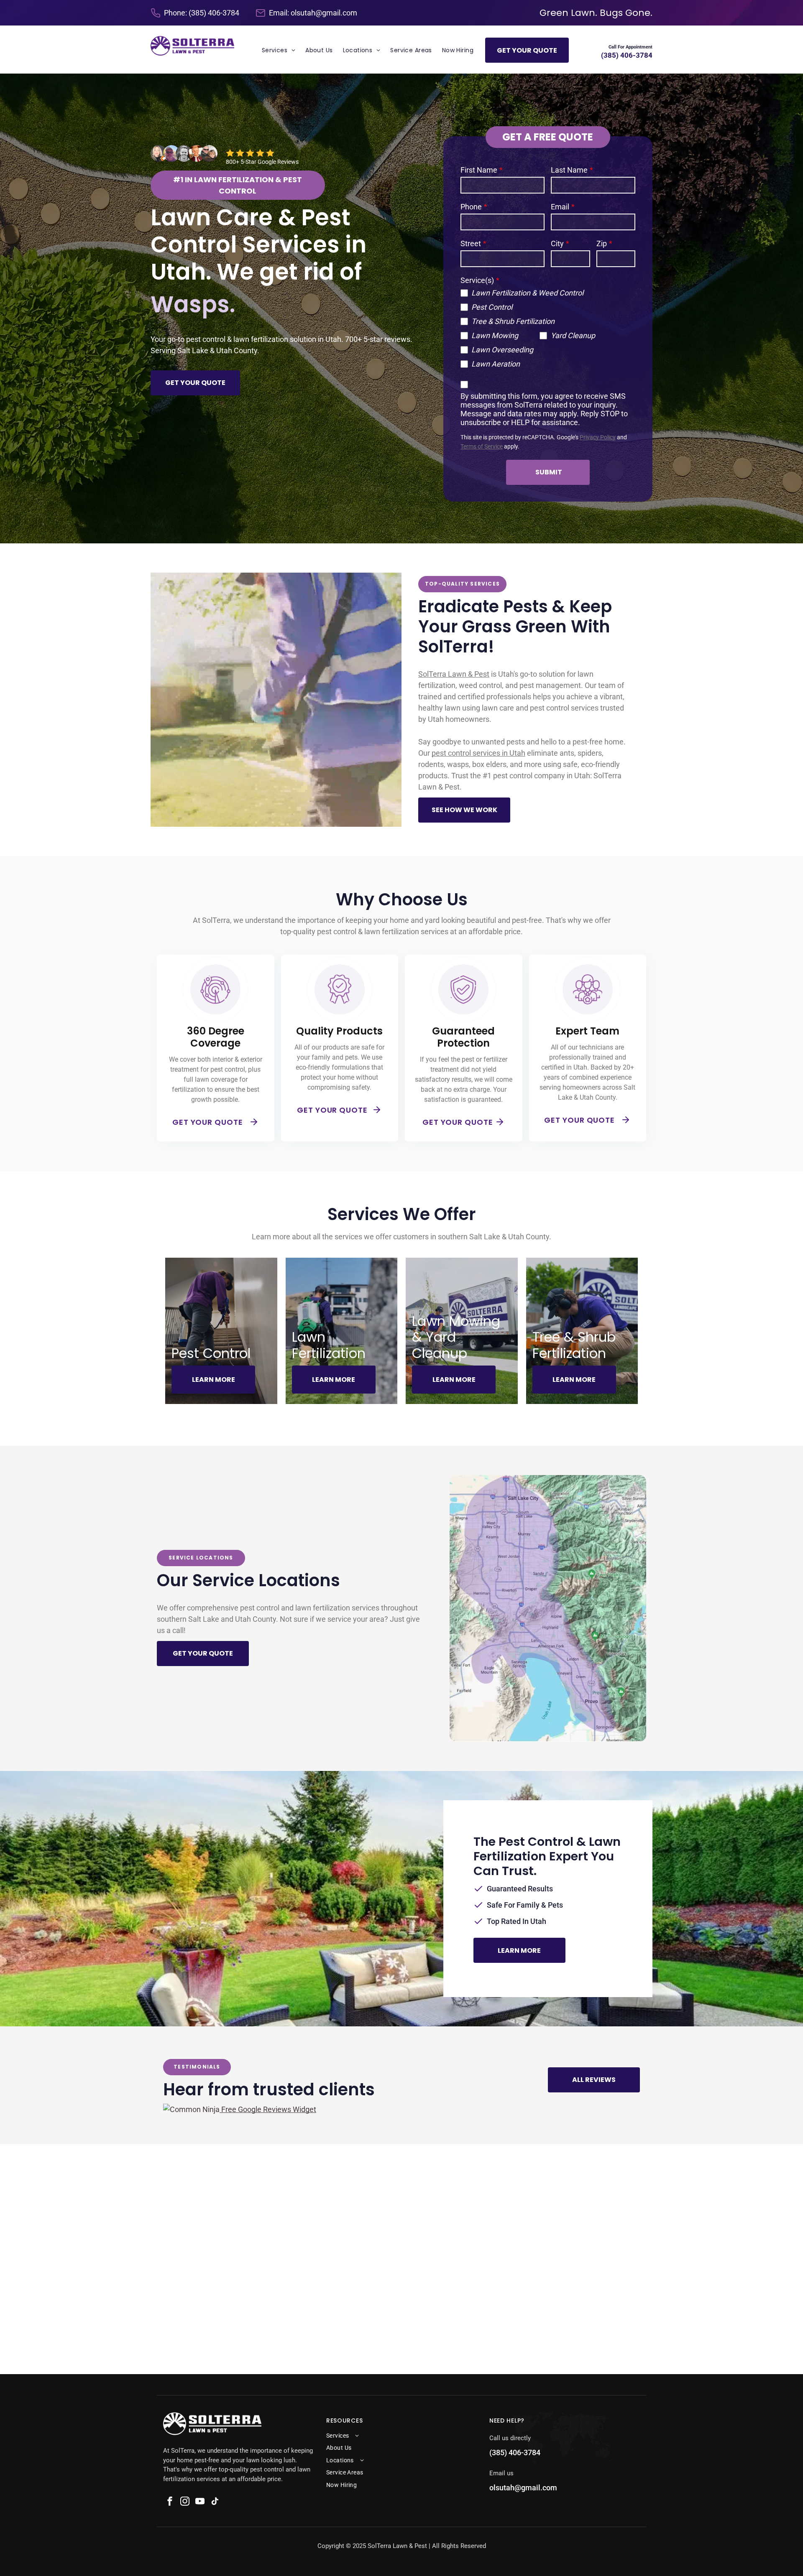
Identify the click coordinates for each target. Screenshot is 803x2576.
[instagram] (185, 2502)
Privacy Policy (598, 437)
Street (471, 243)
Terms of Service (482, 447)
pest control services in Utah (478, 753)
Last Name (569, 170)
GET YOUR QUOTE (208, 1122)
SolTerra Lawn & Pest (454, 674)
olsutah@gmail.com (324, 13)
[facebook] (170, 2502)
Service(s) (477, 280)
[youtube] (200, 2502)
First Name (479, 170)
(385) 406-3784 (214, 13)
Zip (602, 243)
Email (560, 207)
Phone (471, 207)
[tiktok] (215, 2502)
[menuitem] (279, 50)
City (557, 243)
